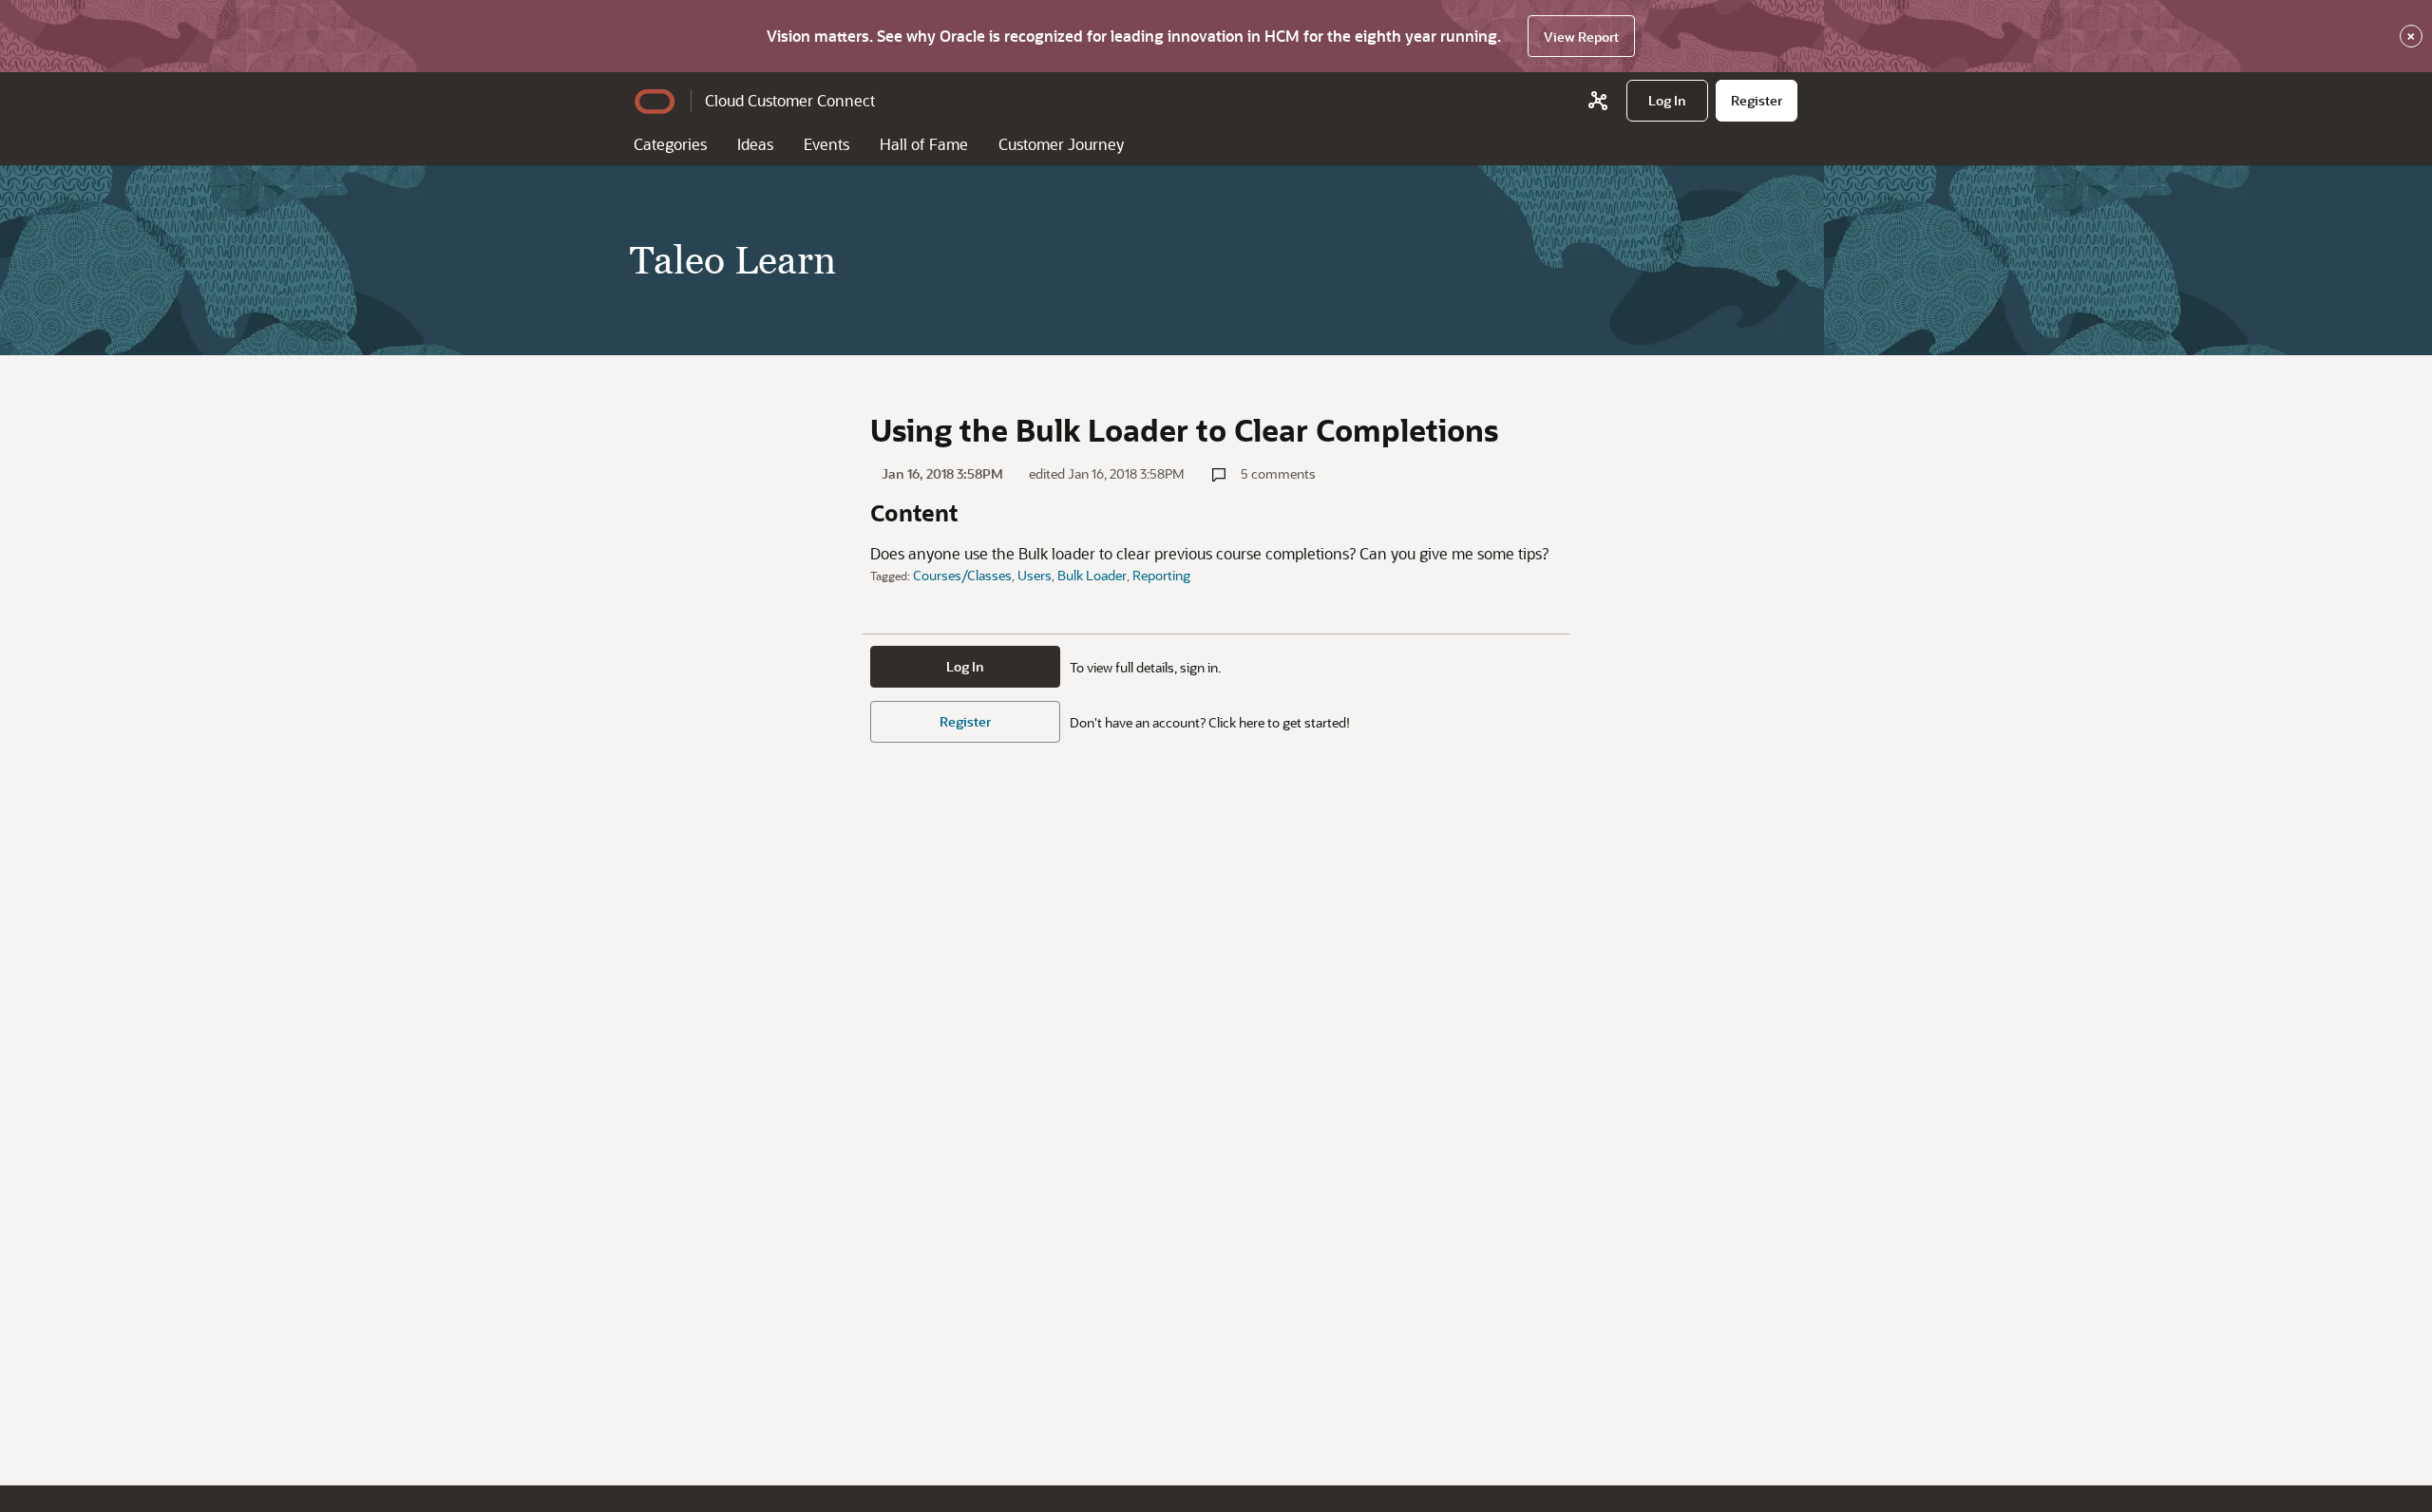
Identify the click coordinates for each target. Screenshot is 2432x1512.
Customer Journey (1061, 144)
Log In (965, 666)
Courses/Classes (962, 575)
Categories (670, 144)
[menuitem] (1667, 101)
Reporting (1161, 575)
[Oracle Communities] (1598, 101)
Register (965, 721)
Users (1035, 575)
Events (826, 144)
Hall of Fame (924, 144)
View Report (1581, 37)
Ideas (755, 144)
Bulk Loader (1092, 575)
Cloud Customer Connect (790, 100)
